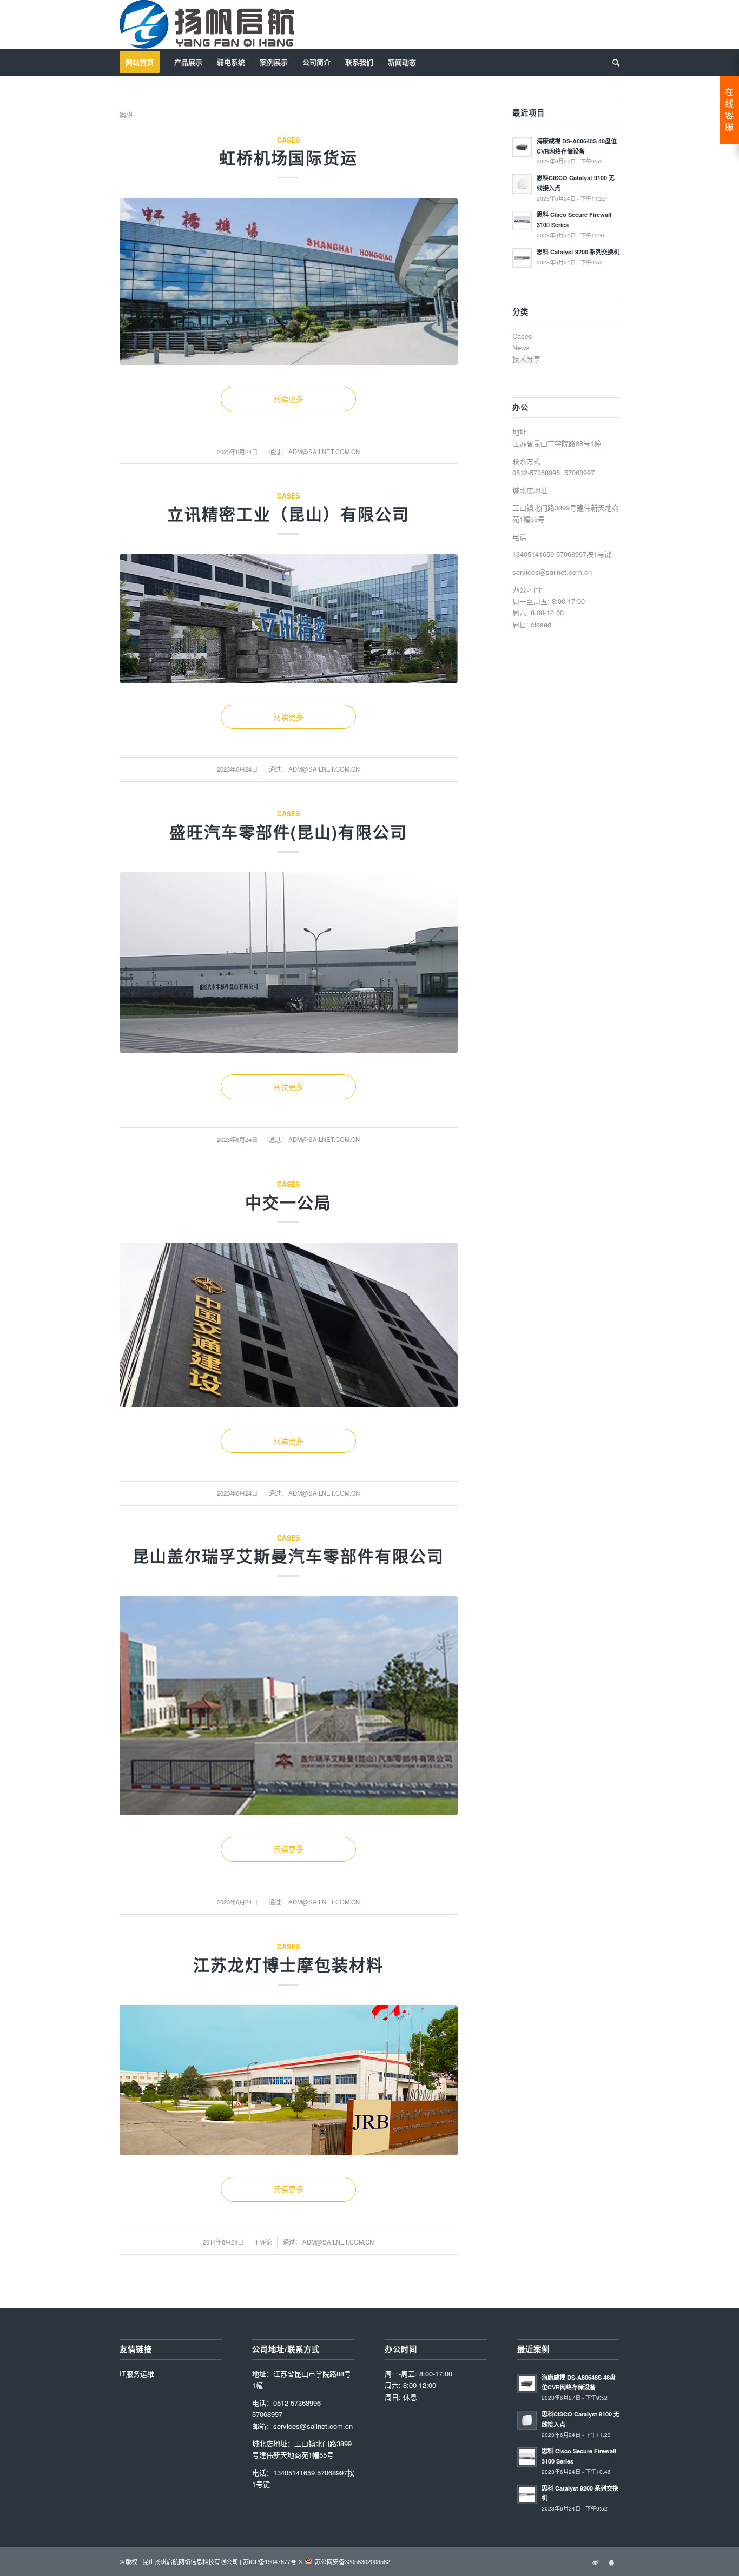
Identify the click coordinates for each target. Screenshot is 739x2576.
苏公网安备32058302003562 (352, 2561)
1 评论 (263, 2242)
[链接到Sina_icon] (595, 2561)
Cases (288, 140)
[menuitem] (143, 62)
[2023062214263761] (289, 2080)
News (521, 347)
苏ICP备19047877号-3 (272, 2561)
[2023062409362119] (289, 618)
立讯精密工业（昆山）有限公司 (288, 513)
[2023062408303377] (289, 1325)
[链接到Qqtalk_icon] (611, 2561)
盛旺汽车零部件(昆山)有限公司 (288, 831)
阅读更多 (288, 399)
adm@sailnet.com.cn (324, 452)
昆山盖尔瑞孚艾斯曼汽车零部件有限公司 (288, 1555)
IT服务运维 (137, 2373)
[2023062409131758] (289, 962)
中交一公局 (288, 1202)
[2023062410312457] (289, 281)
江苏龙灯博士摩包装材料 (288, 1964)
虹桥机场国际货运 (288, 157)
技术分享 (526, 359)
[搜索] (612, 62)
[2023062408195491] (289, 1706)
